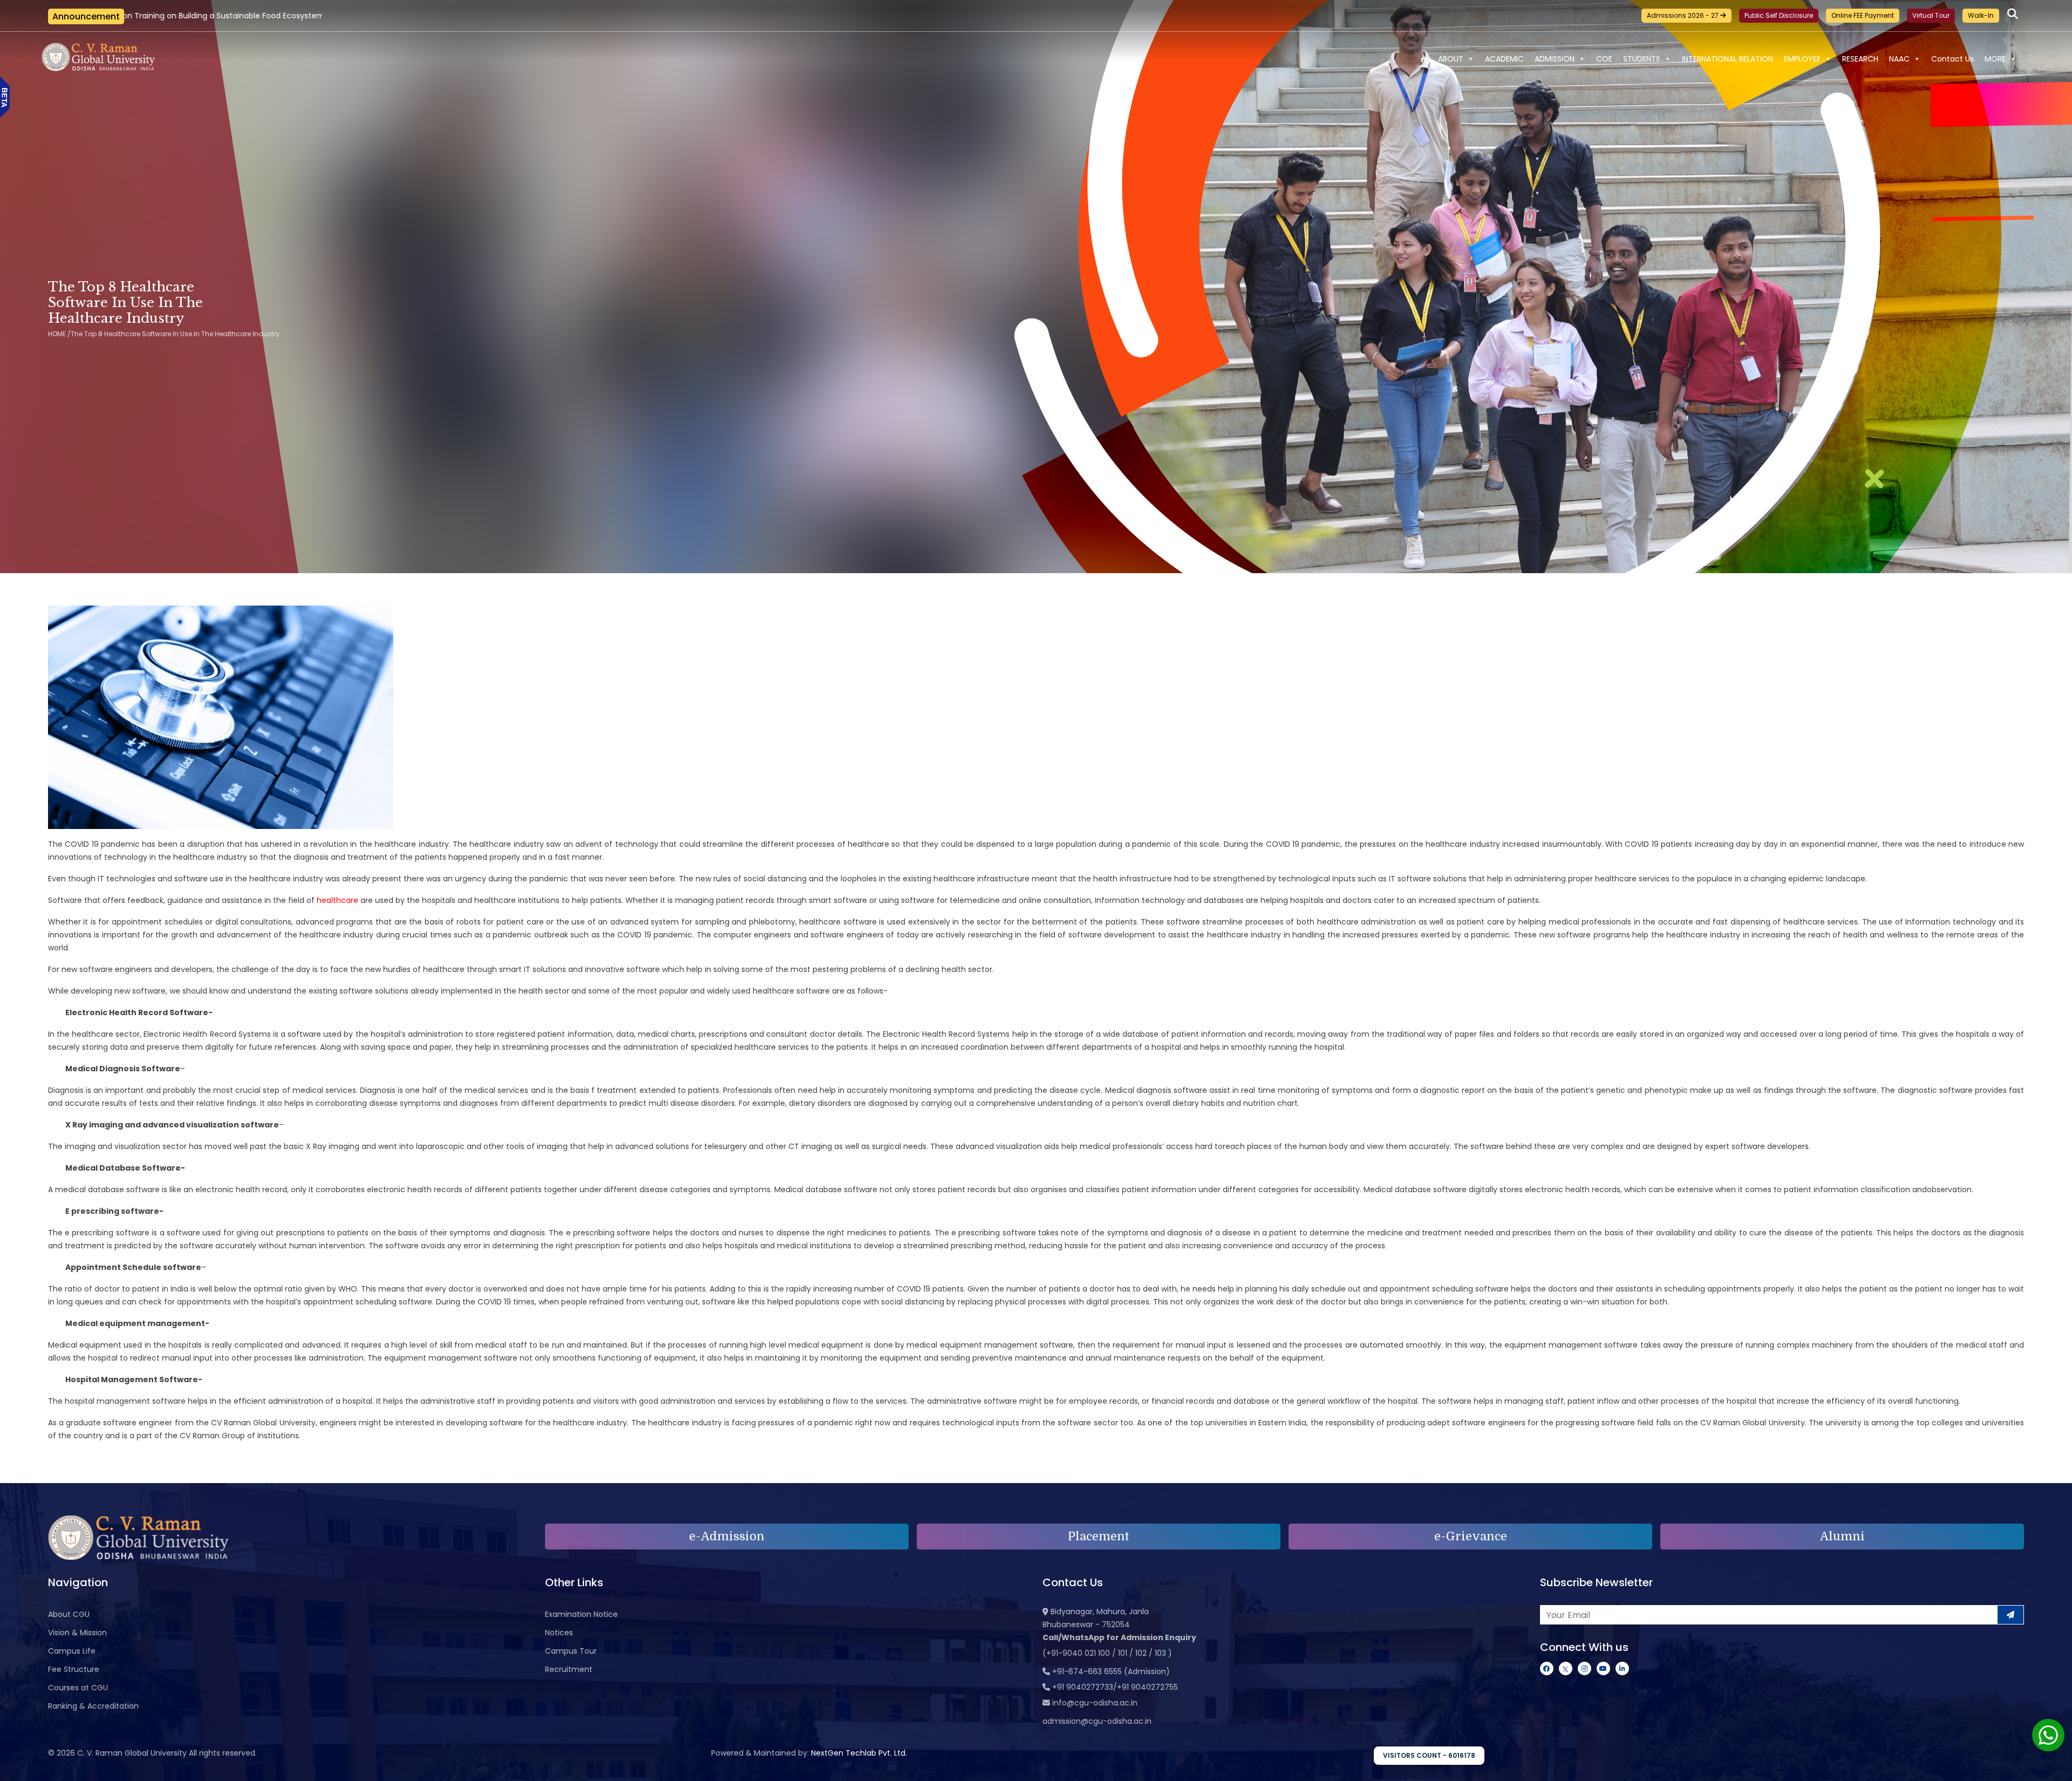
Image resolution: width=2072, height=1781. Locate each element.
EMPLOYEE (1802, 59)
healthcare (338, 900)
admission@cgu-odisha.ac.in (1097, 1721)
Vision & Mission (77, 1633)
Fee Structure (74, 1669)
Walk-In (1981, 15)
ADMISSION (1555, 59)
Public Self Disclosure (1779, 15)
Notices (559, 1633)
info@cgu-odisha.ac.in (1095, 1703)
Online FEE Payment (1863, 15)
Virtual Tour (1931, 15)
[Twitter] (1566, 1668)
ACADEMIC (1504, 59)
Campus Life (72, 1651)
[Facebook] (1547, 1668)
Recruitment (569, 1669)
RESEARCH (1860, 59)
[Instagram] (1584, 1668)
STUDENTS (1642, 59)
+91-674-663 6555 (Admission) (1111, 1671)
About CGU (69, 1614)
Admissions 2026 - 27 (1683, 15)
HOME (57, 334)
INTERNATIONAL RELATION (1727, 59)
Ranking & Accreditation (93, 1706)
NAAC (1899, 59)
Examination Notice (581, 1614)
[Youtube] (1603, 1668)
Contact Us (1952, 59)
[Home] (1423, 59)
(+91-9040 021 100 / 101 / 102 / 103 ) (1107, 1653)
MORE (1995, 59)
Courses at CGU (78, 1688)
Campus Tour (571, 1651)
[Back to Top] (2053, 1766)
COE (1604, 59)
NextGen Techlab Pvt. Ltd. (859, 1753)
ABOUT (1451, 59)
